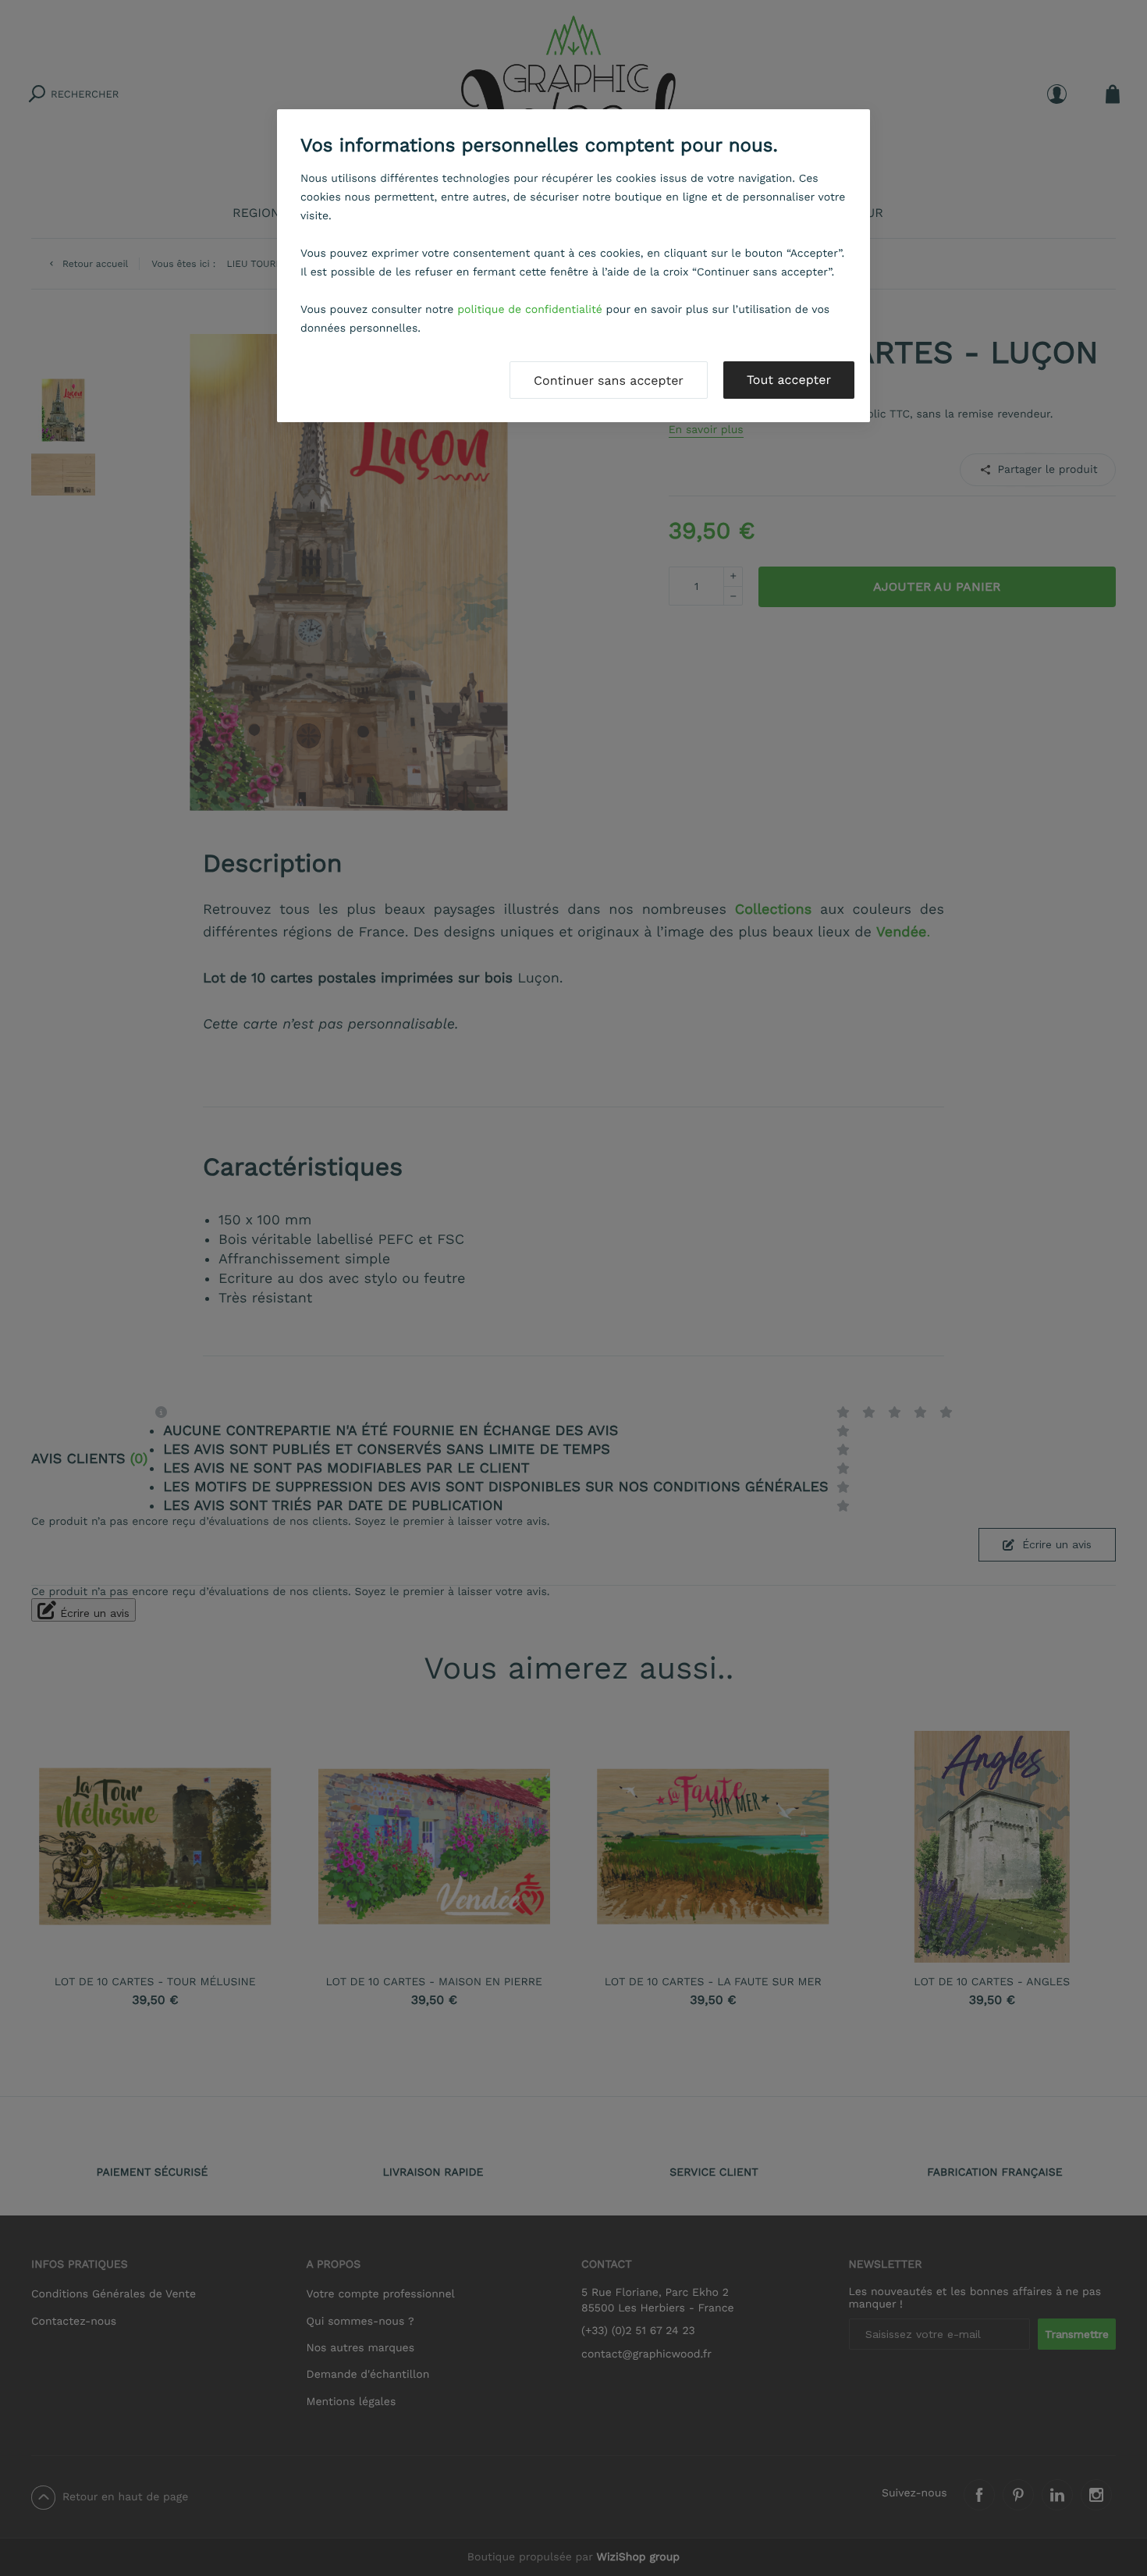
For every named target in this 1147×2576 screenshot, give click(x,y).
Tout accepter (789, 380)
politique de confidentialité (530, 310)
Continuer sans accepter (609, 380)
